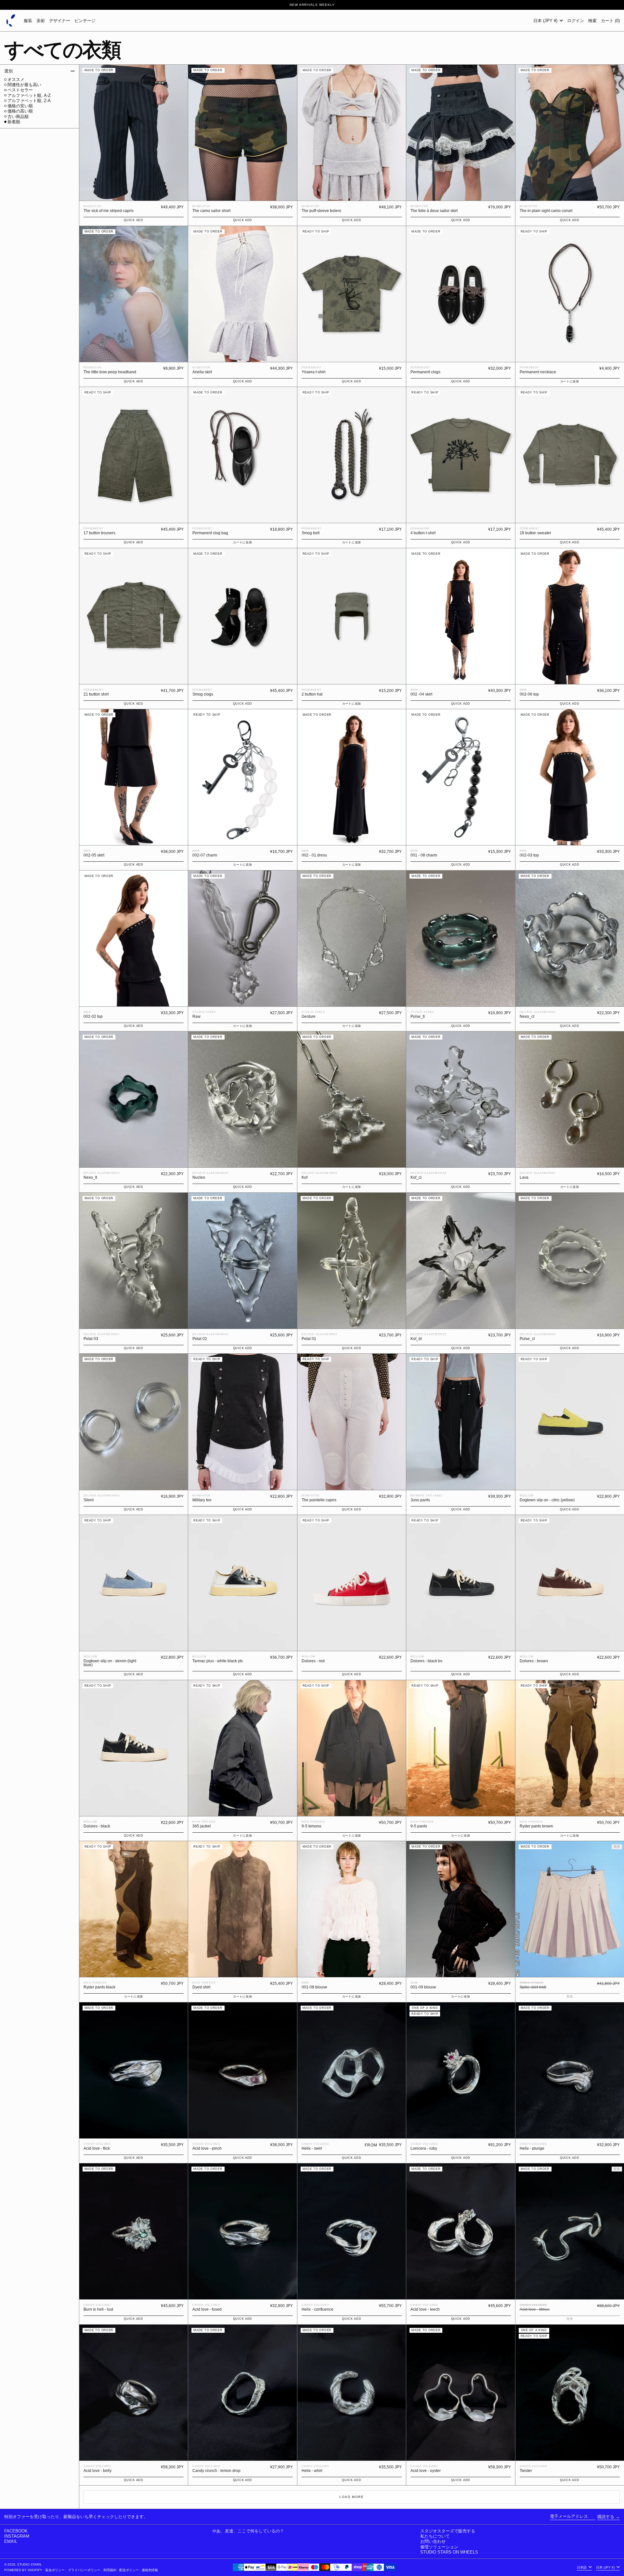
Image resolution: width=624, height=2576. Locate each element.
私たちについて (435, 2536)
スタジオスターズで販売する (448, 2531)
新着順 (14, 122)
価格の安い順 (20, 106)
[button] (592, 20)
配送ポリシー (129, 2570)
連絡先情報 (150, 2570)
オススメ (16, 80)
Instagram (17, 2536)
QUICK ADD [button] (133, 220)
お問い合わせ (433, 2541)
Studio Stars (29, 2564)
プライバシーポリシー (84, 2570)
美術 (41, 21)
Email (11, 2541)
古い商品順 (18, 117)
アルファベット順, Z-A (29, 101)
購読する (606, 2517)
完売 (570, 2319)
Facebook (16, 2531)
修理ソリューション (439, 2547)
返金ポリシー (55, 2570)
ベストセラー (20, 90)
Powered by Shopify (23, 2570)
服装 (28, 21)
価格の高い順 (20, 111)
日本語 (582, 2567)
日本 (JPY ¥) (546, 21)
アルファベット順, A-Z (29, 95)
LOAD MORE (351, 2497)
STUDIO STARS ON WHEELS (449, 2552)
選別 (8, 71)
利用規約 (110, 2570)
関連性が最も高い (24, 85)
